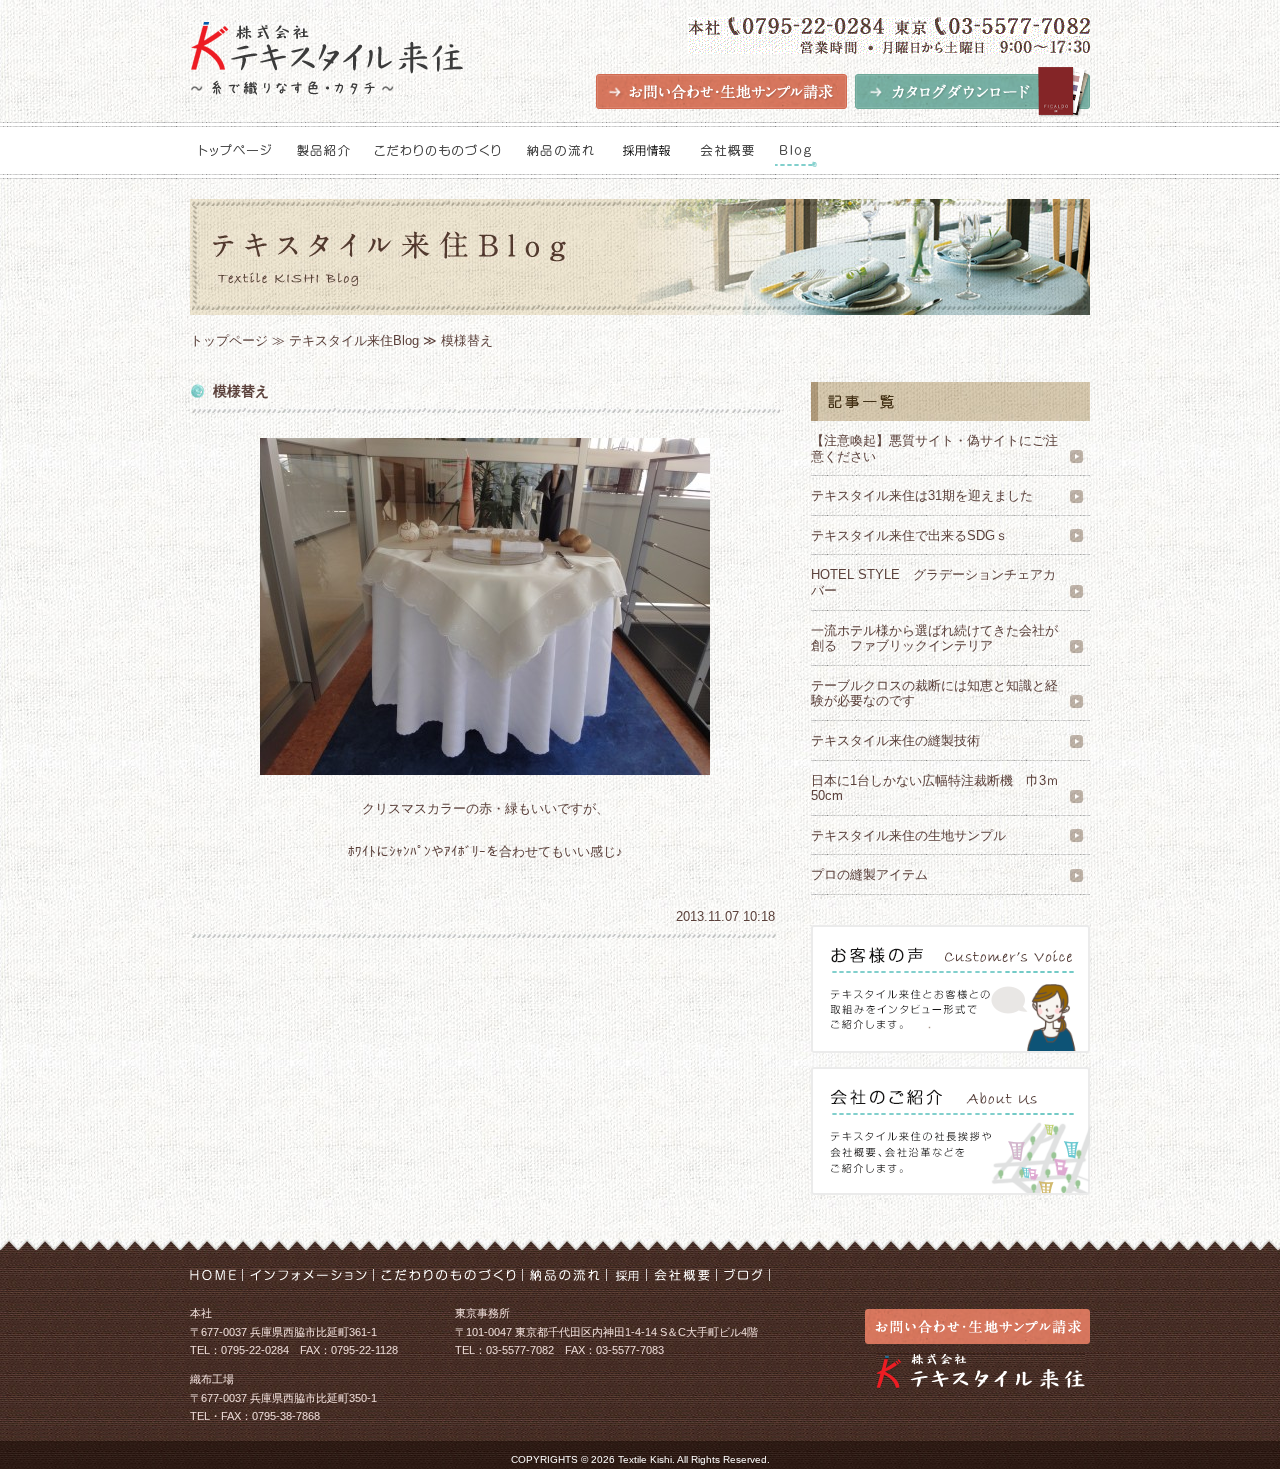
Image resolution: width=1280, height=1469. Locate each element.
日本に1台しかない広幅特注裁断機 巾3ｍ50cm (935, 788)
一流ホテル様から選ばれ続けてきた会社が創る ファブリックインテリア (934, 638)
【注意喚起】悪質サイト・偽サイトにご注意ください (934, 448)
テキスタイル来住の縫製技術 (895, 740)
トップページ (229, 340)
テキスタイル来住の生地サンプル (915, 835)
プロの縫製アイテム (869, 874)
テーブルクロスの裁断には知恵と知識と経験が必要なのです (934, 693)
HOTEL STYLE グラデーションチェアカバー (933, 582)
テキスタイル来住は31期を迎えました (922, 495)
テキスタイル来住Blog (354, 340)
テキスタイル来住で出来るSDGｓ (909, 535)
